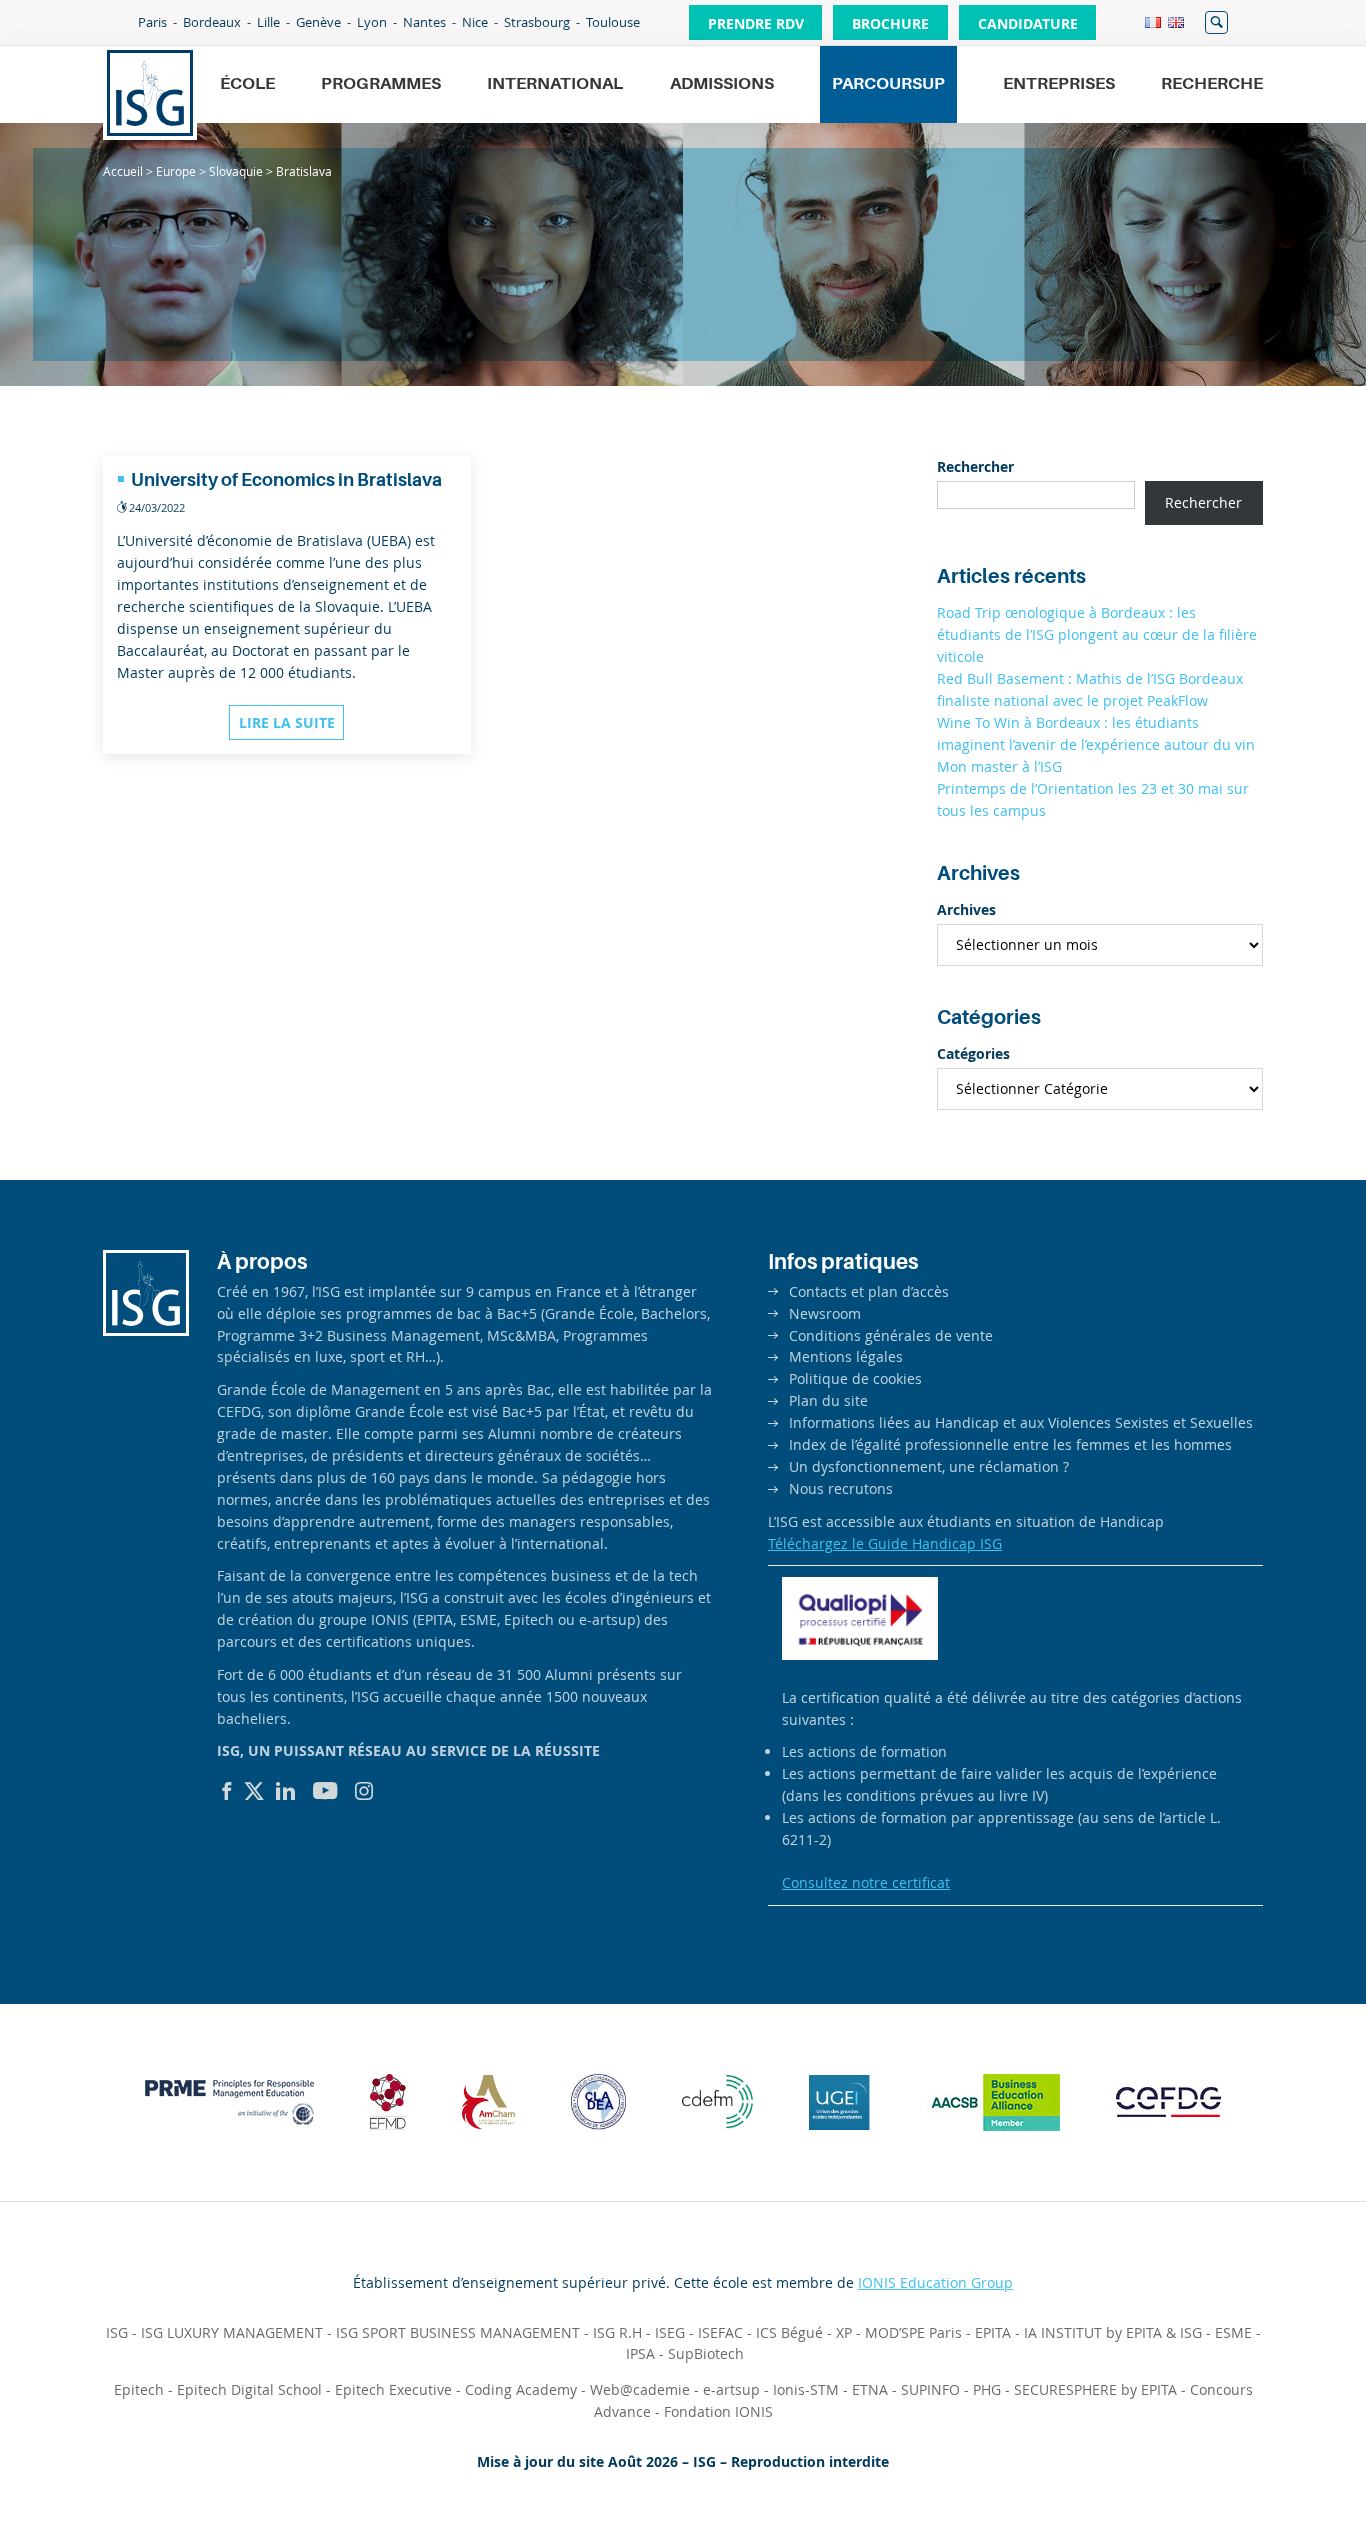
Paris (152, 22)
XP (844, 2332)
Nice (475, 22)
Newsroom (825, 1313)
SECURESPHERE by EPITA (1095, 2389)
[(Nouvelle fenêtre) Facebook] (227, 1791)
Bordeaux (212, 22)
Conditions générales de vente (891, 1335)
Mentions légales (846, 1356)
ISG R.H (617, 2332)
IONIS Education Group (935, 2282)
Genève (318, 22)
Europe (176, 171)
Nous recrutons (841, 1488)
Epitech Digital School (249, 2389)
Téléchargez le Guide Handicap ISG (885, 1543)
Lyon (372, 22)
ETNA (870, 2389)
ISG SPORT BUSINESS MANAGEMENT (458, 2332)
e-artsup (731, 2389)
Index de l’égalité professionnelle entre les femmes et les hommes (1010, 1444)
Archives (966, 909)
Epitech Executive (393, 2389)
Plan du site (828, 1400)
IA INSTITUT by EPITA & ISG (1113, 2332)
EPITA (993, 2332)
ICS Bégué (789, 2332)
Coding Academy (521, 2389)
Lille (268, 22)
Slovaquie (236, 171)
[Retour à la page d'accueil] (150, 93)
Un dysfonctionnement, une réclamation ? (929, 1466)
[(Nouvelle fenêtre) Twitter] (254, 1791)
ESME (1233, 2332)
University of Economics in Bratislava (286, 480)
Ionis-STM (806, 2389)
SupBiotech (706, 2353)
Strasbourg (537, 22)
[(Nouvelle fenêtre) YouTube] (325, 1791)
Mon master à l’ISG (999, 766)
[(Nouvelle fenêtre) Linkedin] (286, 1791)
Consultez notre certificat (866, 1882)
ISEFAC (720, 2332)
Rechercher (1216, 22)
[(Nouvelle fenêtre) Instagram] (364, 1791)
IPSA (640, 2353)
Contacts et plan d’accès (869, 1291)
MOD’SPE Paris (913, 2332)
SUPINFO (930, 2389)
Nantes (424, 22)
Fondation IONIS (718, 2411)
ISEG (670, 2332)
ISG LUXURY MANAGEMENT (232, 2332)
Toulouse (613, 22)
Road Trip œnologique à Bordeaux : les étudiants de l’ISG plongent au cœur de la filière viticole (1097, 634)
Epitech (139, 2389)
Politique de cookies (855, 1378)
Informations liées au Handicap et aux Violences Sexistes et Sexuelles (1021, 1422)
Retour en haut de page (1282, 2479)
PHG (987, 2389)
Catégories (973, 1053)
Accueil (123, 171)
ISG (117, 2332)
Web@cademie (640, 2389)
